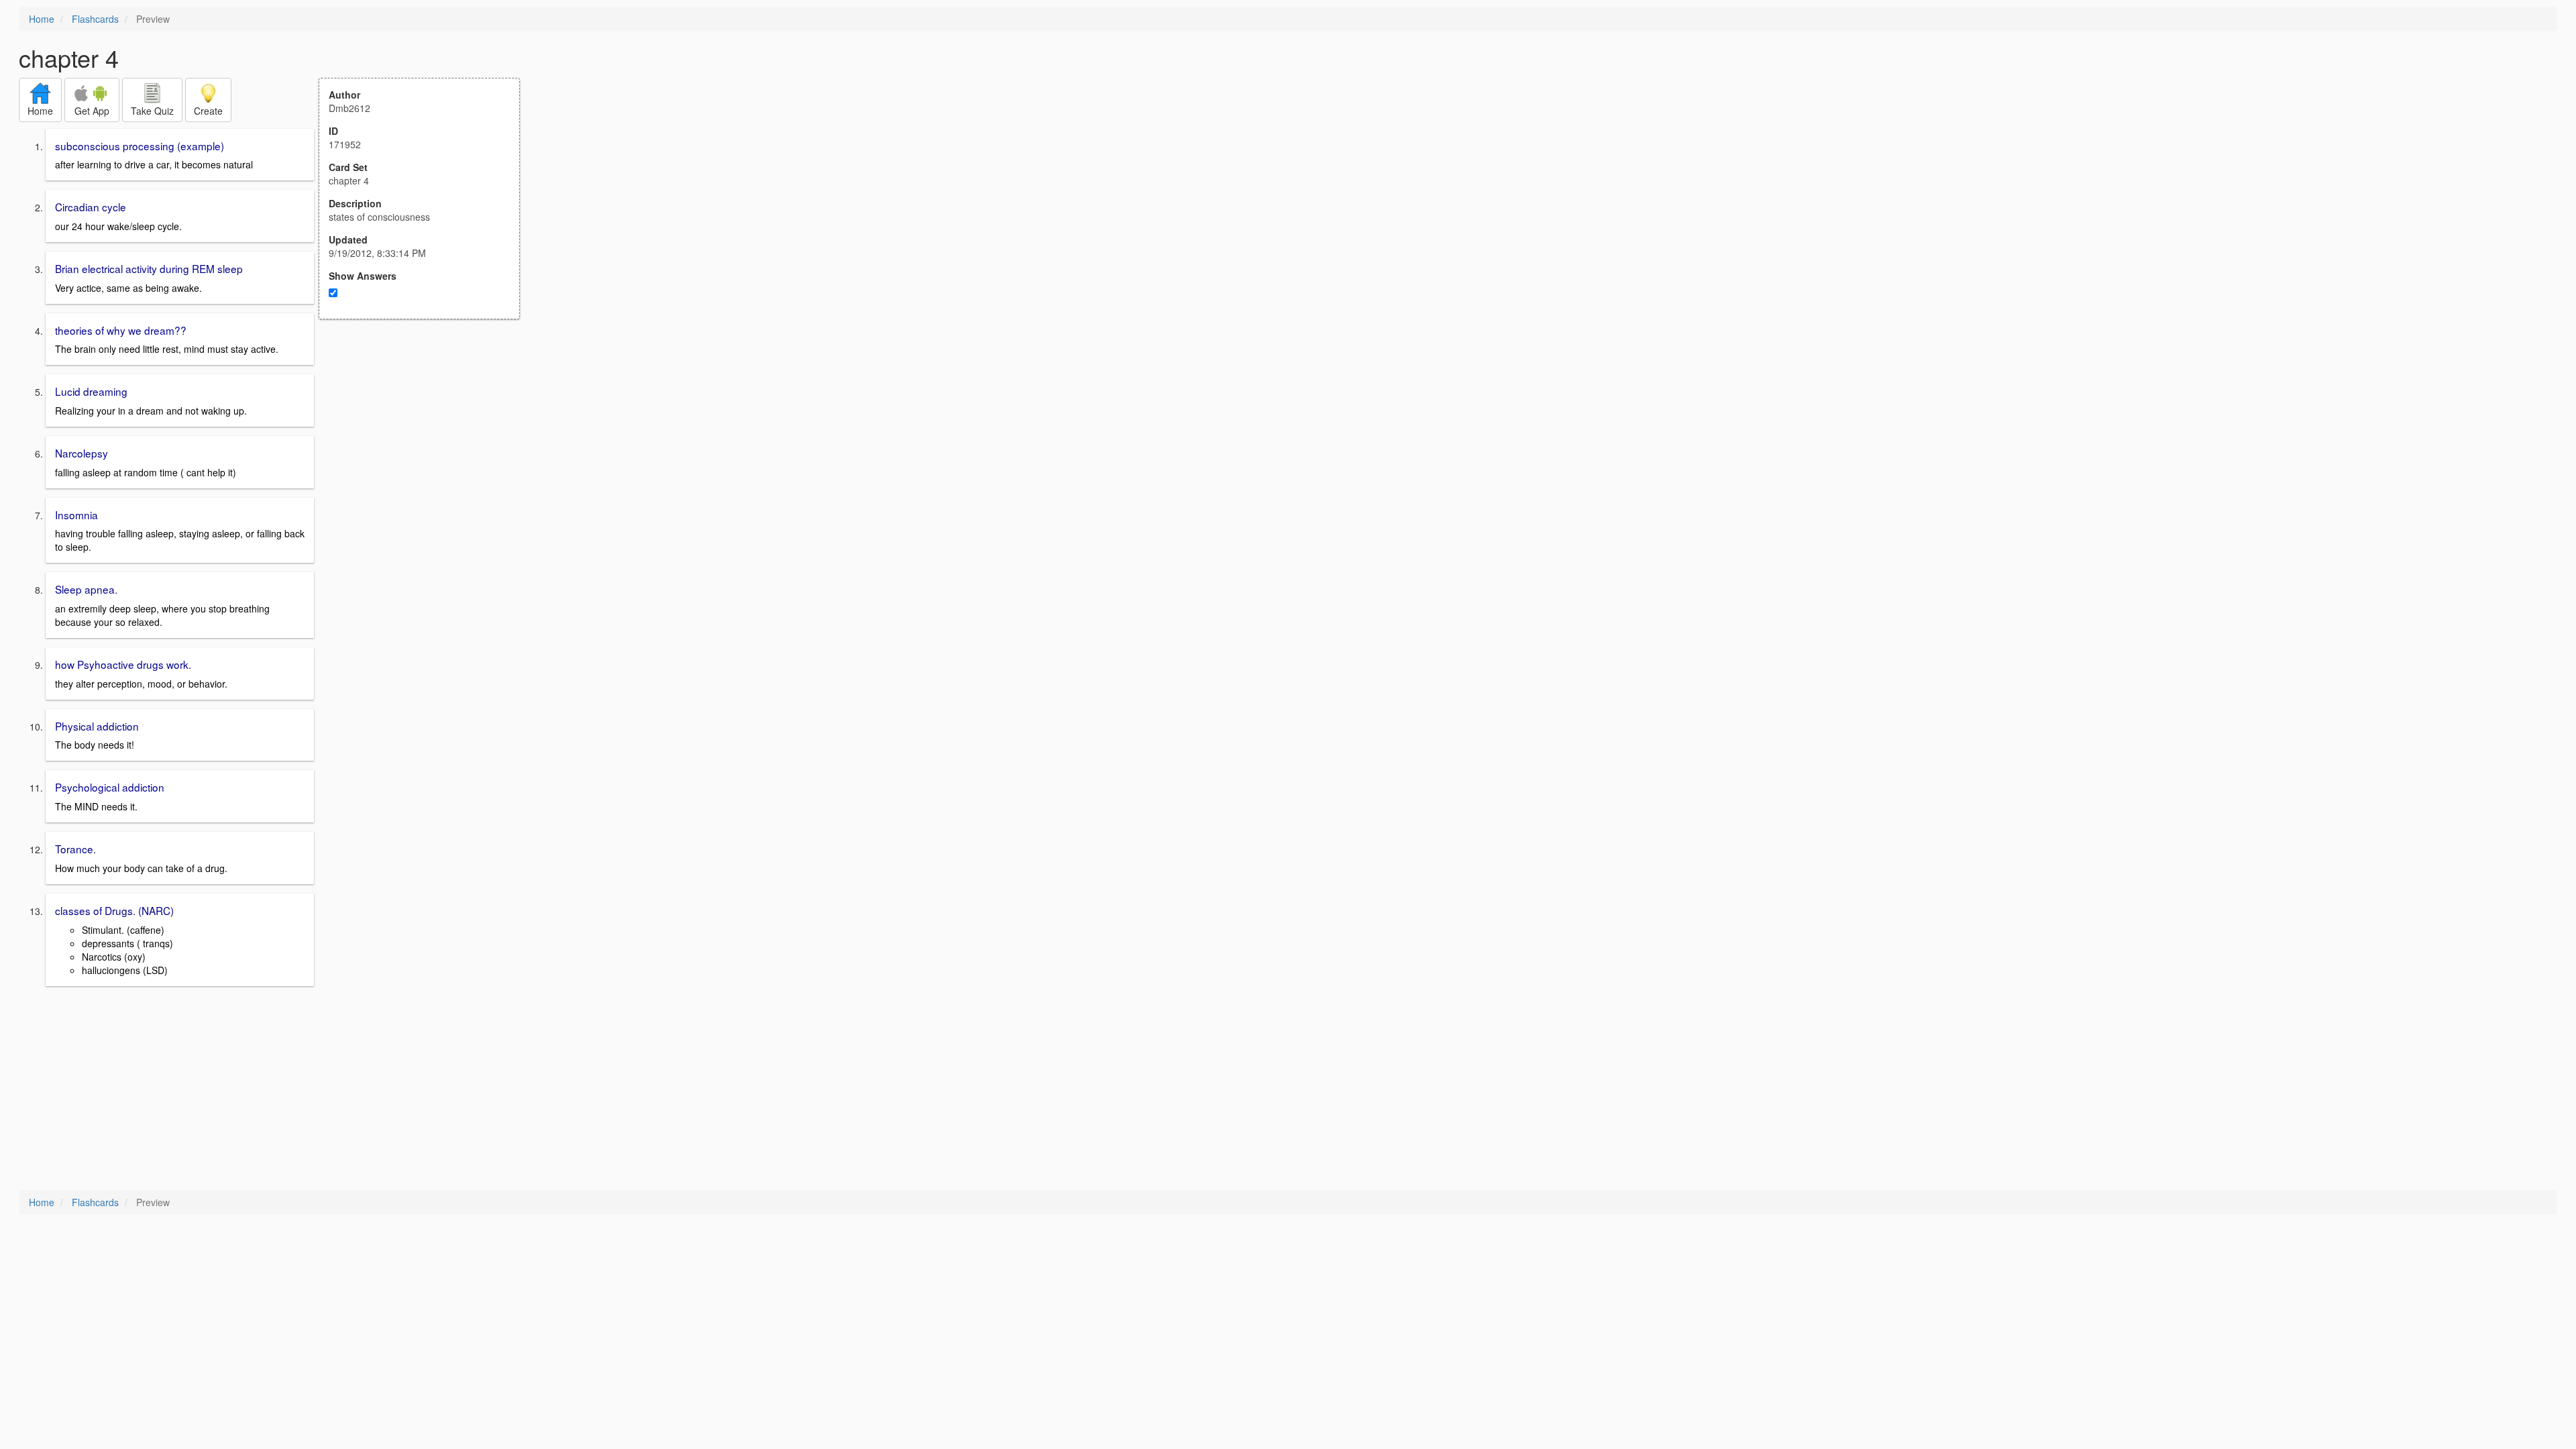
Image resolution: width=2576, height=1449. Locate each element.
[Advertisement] (427, 451)
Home (42, 19)
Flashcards (95, 19)
